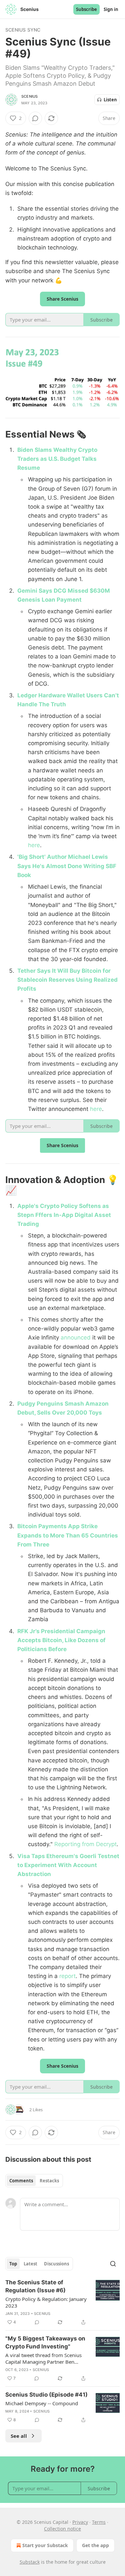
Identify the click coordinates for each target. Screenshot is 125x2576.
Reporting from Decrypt (85, 1844)
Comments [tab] (21, 2181)
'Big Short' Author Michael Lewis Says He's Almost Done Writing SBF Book (67, 866)
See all (19, 2436)
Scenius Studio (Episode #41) (46, 2395)
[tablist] (34, 2181)
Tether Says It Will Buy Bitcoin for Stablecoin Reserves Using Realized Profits (67, 980)
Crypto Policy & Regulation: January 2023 (46, 2302)
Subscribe (86, 9)
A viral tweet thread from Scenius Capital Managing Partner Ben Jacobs (43, 2358)
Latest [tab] (30, 2264)
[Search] (113, 2264)
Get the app (95, 2545)
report (67, 1976)
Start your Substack (45, 2545)
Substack (30, 2562)
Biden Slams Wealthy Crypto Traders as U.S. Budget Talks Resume (57, 459)
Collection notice (62, 2529)
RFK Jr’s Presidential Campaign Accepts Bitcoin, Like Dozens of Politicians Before (61, 1640)
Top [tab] (13, 2264)
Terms (99, 2522)
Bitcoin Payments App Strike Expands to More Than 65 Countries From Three (68, 1535)
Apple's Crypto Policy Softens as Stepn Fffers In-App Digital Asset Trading (64, 1215)
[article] (62, 2302)
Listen (110, 100)
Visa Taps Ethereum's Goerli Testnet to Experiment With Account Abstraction (68, 1865)
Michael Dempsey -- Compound (42, 2403)
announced (76, 1338)
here (34, 845)
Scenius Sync (23, 30)
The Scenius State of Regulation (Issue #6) (35, 2286)
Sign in (111, 9)
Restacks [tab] (49, 2181)
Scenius (29, 96)
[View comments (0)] (35, 118)
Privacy (80, 2522)
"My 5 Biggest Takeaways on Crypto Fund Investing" (45, 2342)
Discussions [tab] (56, 2264)
